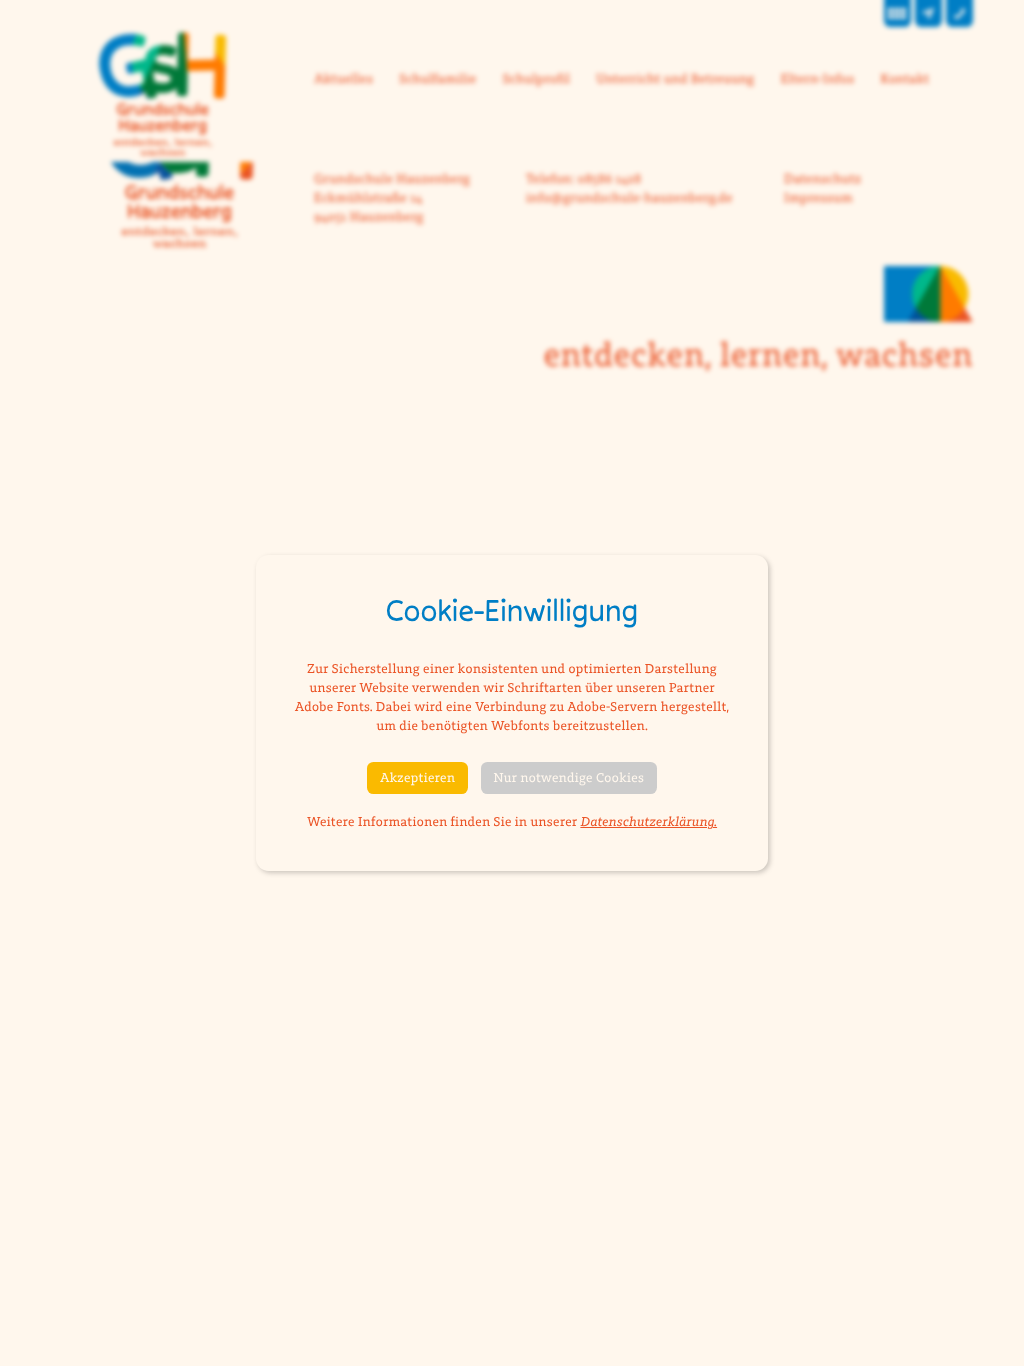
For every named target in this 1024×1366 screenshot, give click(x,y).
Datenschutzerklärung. (648, 822)
